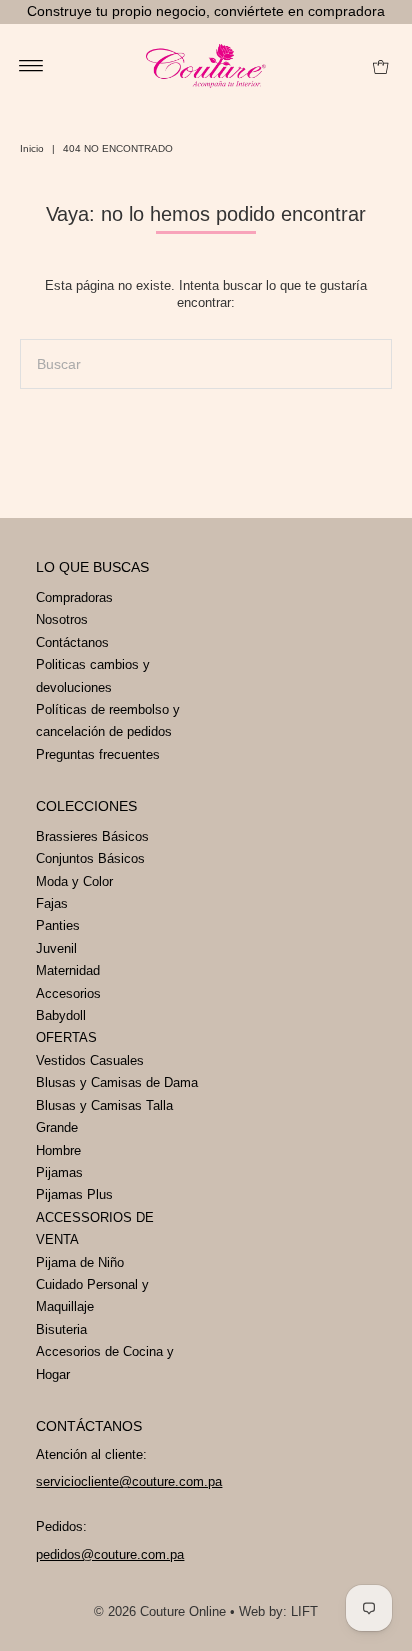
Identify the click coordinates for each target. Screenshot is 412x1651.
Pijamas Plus (74, 1194)
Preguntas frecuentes (98, 754)
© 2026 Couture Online (160, 1611)
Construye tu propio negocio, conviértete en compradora (206, 11)
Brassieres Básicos (92, 836)
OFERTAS (66, 1037)
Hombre (58, 1150)
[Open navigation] (31, 66)
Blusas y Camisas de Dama (117, 1082)
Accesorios (68, 993)
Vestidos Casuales (90, 1060)
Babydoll (61, 1015)
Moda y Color (74, 881)
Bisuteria (61, 1329)
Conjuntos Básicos (90, 858)
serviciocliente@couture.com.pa (129, 1481)
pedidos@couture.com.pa (110, 1554)
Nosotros (62, 619)
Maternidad (68, 970)
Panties (58, 925)
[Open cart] (380, 66)
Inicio (32, 148)
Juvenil (56, 948)
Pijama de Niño (80, 1262)
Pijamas (59, 1172)
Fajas (52, 903)
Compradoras (74, 597)
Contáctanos (72, 642)
